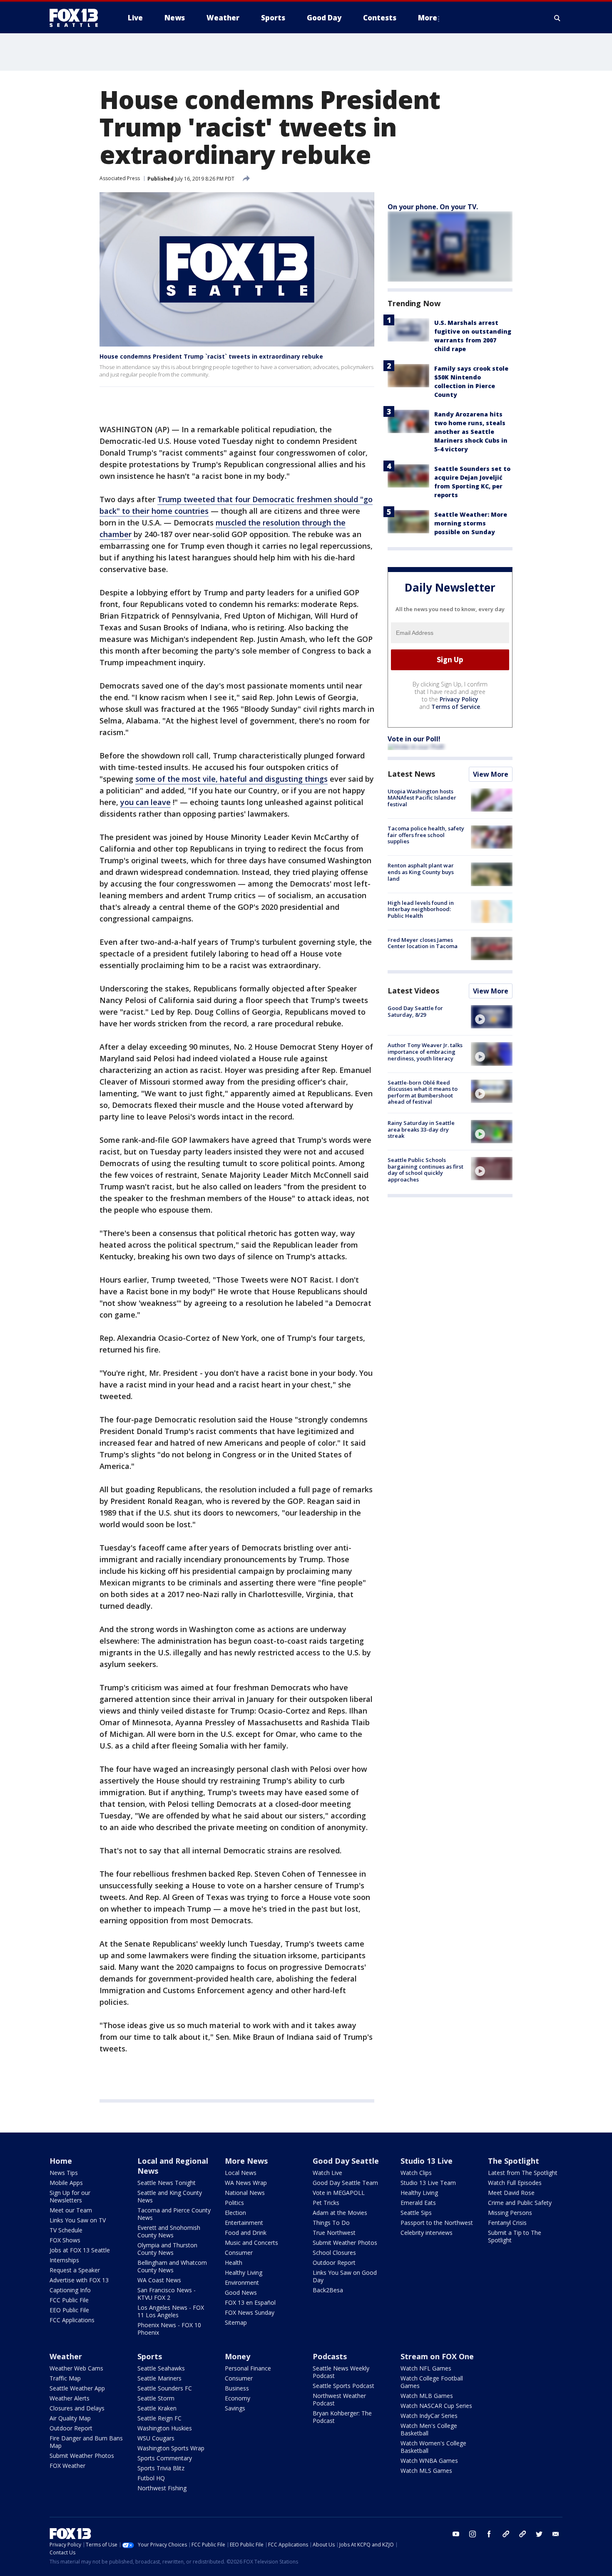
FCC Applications (72, 2320)
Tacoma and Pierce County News (174, 2214)
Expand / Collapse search (557, 18)
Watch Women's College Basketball (433, 2447)
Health (234, 2263)
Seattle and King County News (170, 2196)
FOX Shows (65, 2240)
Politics (234, 2203)
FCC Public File (69, 2300)
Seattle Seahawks (161, 2368)
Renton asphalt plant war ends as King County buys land (421, 872)
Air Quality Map (70, 2418)
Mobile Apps (66, 2183)
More (428, 18)
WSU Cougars (156, 2438)
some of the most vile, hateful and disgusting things (231, 779)
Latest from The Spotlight (523, 2173)
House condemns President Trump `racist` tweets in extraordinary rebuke (211, 356)
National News (245, 2193)
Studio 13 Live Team (428, 2183)
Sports (150, 2356)
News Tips (64, 2173)
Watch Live (327, 2173)
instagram (473, 2534)
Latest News (411, 774)
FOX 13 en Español (250, 2302)
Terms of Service (456, 707)
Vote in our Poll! (414, 739)
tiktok (506, 2534)
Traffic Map (65, 2378)
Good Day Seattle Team (345, 2183)
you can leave (146, 802)
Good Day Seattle (346, 2161)
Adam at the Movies (340, 2213)
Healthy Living (244, 2273)
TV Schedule (66, 2230)
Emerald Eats (418, 2203)
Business (237, 2388)
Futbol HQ (151, 2478)
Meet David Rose (511, 2193)
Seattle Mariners (159, 2378)
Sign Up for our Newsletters (70, 2196)
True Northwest (334, 2233)
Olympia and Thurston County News (167, 2249)
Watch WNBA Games (429, 2461)
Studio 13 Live (427, 2161)
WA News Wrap (246, 2183)
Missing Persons (510, 2213)
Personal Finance (248, 2368)
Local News (241, 2173)
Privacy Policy (459, 699)
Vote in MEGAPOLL (339, 2193)
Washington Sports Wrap (171, 2448)
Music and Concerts (251, 2243)
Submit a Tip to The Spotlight (515, 2236)
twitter (539, 2534)
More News (246, 2161)
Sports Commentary (165, 2458)
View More (491, 774)
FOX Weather (67, 2466)
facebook (489, 2534)
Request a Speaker (75, 2270)
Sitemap (236, 2322)
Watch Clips (416, 2173)
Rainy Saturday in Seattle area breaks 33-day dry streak (421, 1129)
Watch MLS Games (426, 2471)
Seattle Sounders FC (165, 2388)
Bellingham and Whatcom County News (172, 2266)
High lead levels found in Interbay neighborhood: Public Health (421, 909)
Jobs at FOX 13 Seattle (80, 2250)
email (556, 2534)
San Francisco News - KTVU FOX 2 (167, 2294)
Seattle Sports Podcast (343, 2386)
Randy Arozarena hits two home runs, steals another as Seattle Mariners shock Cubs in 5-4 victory (471, 432)
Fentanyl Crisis (507, 2223)
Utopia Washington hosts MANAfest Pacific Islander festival (422, 798)
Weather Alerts (70, 2398)
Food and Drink (246, 2233)
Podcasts (330, 2356)
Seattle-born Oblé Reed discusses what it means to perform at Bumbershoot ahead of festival (423, 1092)
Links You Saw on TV (78, 2220)
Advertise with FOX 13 (79, 2280)
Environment (242, 2282)
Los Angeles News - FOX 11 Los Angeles (171, 2311)
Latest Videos (413, 991)
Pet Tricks (326, 2203)
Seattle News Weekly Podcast (341, 2372)
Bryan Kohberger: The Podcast (342, 2417)
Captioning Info (70, 2290)
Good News (241, 2292)
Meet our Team (71, 2210)
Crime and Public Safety (520, 2203)
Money (238, 2356)
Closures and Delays (77, 2408)
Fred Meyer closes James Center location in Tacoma (423, 943)
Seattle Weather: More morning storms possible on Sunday (471, 523)
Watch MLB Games (427, 2396)
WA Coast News (159, 2280)
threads (522, 2534)
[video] (492, 1017)
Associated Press (120, 178)
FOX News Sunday (250, 2312)
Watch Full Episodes (515, 2183)
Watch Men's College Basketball (429, 2429)
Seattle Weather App (77, 2388)
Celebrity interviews (427, 2233)
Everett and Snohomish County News (169, 2231)
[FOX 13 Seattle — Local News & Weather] (77, 18)
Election (235, 2213)
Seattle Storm (156, 2398)
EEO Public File (69, 2310)
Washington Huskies (165, 2428)
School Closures (334, 2253)
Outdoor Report (334, 2263)
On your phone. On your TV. (433, 207)
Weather (66, 2356)
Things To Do (331, 2223)
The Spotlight (514, 2161)
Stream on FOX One (437, 2356)
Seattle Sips (416, 2213)
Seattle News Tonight (167, 2183)
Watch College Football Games (432, 2382)
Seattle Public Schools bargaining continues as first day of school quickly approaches (425, 1170)
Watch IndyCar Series (429, 2416)
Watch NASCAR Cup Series (436, 2406)
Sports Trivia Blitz (161, 2468)
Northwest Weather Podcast (339, 2399)
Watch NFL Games (426, 2368)
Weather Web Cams (76, 2368)
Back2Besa (328, 2290)
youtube (456, 2534)
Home (61, 2161)
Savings (235, 2408)
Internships (64, 2260)
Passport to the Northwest (437, 2223)
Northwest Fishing (162, 2488)
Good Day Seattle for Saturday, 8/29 (415, 1011)
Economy (238, 2398)
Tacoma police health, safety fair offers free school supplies (426, 835)
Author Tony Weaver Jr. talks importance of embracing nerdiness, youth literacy (425, 1051)
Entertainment (244, 2223)
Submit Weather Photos (345, 2243)
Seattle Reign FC (159, 2418)
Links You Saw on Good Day (345, 2276)
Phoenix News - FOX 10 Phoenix (169, 2329)
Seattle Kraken (157, 2408)
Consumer (239, 2253)
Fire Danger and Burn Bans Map (86, 2442)
